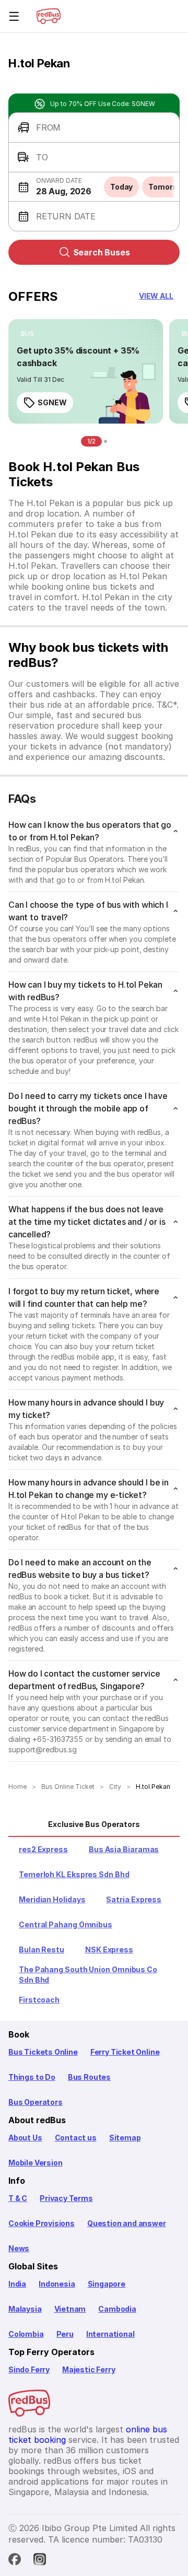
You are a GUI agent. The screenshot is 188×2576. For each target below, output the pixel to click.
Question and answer (127, 2223)
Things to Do (32, 2077)
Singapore (107, 2284)
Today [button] (122, 187)
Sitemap (125, 2138)
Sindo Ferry (29, 2369)
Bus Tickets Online (43, 2052)
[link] (86, 371)
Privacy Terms (66, 2198)
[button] (94, 128)
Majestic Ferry (89, 2369)
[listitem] (27, 334)
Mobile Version (35, 2163)
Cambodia (117, 2309)
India (17, 2284)
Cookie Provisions (42, 2223)
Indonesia (57, 2284)
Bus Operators (36, 2102)
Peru (65, 2334)
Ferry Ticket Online (125, 2052)
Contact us (76, 2138)
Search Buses (102, 252)
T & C (18, 2198)
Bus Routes (89, 2077)
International (110, 2334)
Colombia (26, 2334)
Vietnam (70, 2309)
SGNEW (52, 402)
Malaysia (25, 2309)
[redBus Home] (49, 16)
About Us (25, 2138)
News (19, 2248)
